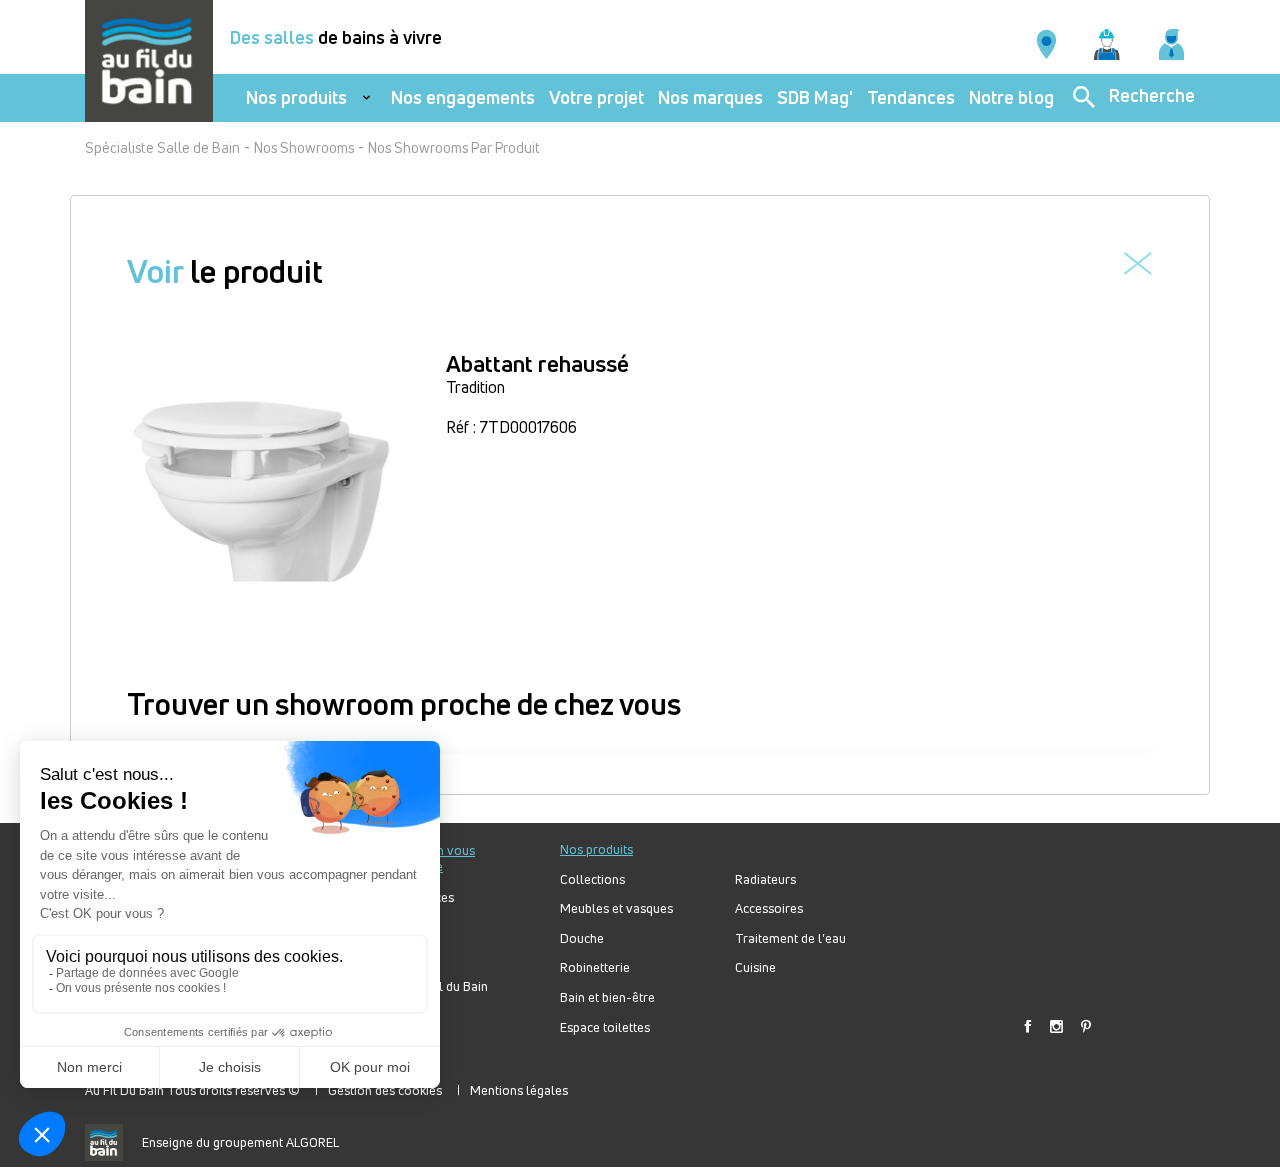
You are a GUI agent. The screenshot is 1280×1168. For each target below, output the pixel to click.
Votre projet (596, 97)
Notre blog (1011, 97)
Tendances (911, 97)
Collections (592, 879)
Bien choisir (403, 956)
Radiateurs (765, 879)
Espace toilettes (605, 1027)
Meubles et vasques (616, 908)
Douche (582, 938)
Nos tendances (412, 897)
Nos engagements (463, 97)
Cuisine (755, 967)
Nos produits (296, 97)
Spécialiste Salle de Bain (162, 147)
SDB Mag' (815, 97)
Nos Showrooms (304, 147)
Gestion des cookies (385, 1090)
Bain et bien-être (607, 997)
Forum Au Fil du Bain (429, 986)
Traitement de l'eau (790, 938)
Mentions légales (519, 1090)
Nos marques (710, 97)
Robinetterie (595, 967)
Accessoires (769, 908)
